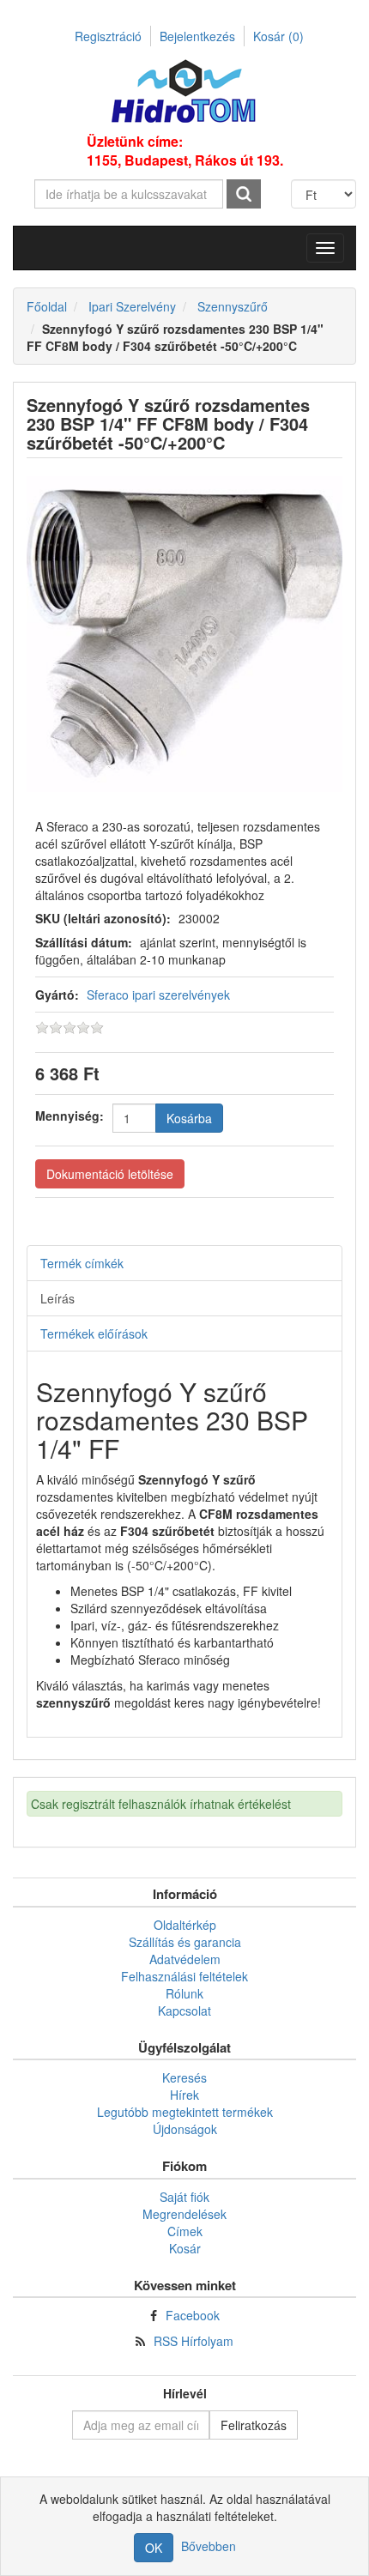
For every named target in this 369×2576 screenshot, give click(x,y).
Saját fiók (184, 2197)
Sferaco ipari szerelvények (158, 995)
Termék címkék (82, 1263)
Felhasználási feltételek (184, 1976)
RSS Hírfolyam (194, 2341)
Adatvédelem (185, 1959)
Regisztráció (108, 36)
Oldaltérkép (185, 1925)
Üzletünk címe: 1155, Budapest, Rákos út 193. (185, 151)
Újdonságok (185, 2129)
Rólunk (184, 1993)
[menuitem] (184, 1925)
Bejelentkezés (197, 36)
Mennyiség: (70, 1116)
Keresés (184, 2077)
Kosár (278, 36)
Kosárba (189, 1118)
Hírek (184, 2095)
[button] (325, 248)
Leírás (57, 1298)
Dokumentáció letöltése (110, 1174)
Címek (185, 2231)
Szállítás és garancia (185, 1942)
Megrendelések (184, 2214)
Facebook (193, 2315)
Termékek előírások (94, 1333)
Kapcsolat (184, 2011)
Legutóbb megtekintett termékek (185, 2112)
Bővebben (209, 2546)
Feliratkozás (254, 2425)
